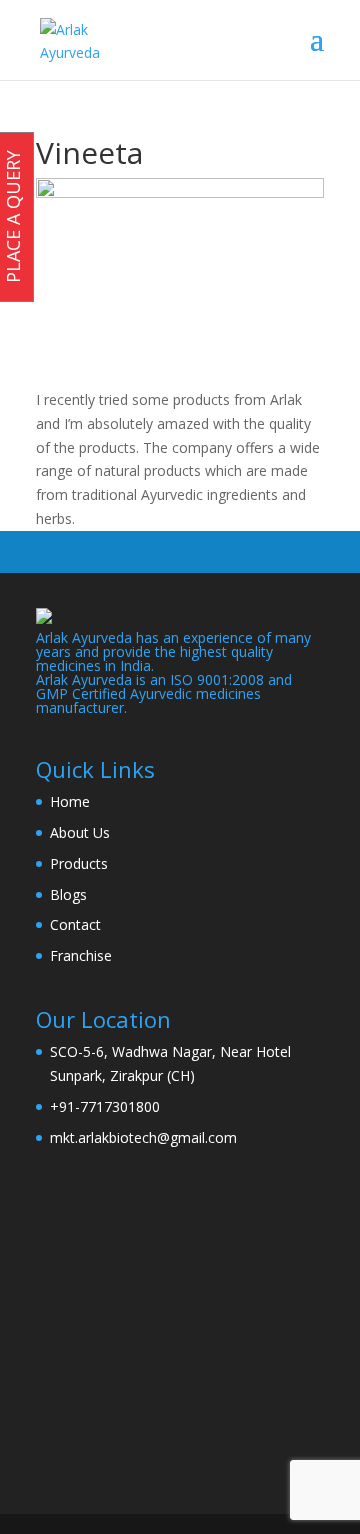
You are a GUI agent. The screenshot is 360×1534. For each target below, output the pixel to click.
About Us (80, 832)
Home (70, 801)
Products (79, 863)
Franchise (81, 955)
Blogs (68, 894)
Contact (75, 924)
